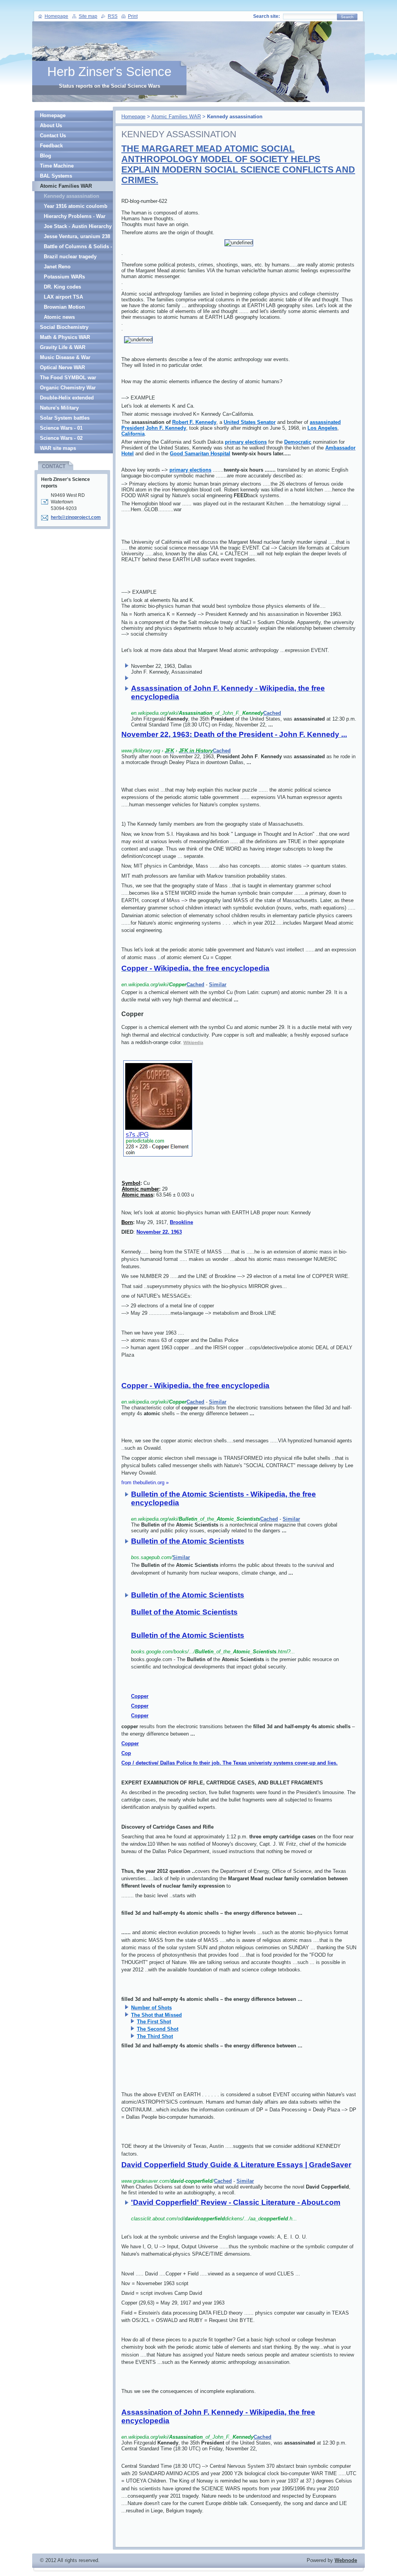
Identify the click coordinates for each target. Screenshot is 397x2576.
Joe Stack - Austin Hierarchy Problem (78, 227)
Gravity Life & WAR (63, 347)
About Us (51, 125)
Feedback (51, 146)
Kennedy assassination (72, 196)
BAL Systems (56, 176)
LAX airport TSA (63, 297)
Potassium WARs (64, 277)
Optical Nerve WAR (62, 367)
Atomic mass (137, 1195)
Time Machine (57, 166)
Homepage (133, 117)
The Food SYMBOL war (68, 378)
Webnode (346, 2560)
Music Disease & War (65, 357)
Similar (218, 985)
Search (347, 17)
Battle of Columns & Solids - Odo (78, 248)
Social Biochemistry (64, 327)
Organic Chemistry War (68, 388)
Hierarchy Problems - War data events (75, 217)
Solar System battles (65, 418)
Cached (272, 713)
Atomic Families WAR (176, 117)
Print (133, 16)
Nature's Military (59, 408)
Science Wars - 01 (61, 428)
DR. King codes (62, 287)
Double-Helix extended (67, 398)
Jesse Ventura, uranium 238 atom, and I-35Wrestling (77, 238)
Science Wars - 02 (61, 438)
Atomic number (140, 1189)
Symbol (131, 1183)
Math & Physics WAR (65, 337)
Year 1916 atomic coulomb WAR (76, 207)
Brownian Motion (64, 307)
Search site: (267, 16)
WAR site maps (58, 448)
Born (127, 1222)
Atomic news (59, 317)
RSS (113, 16)
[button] (244, 707)
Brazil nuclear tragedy (70, 257)
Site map (88, 16)
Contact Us (53, 136)
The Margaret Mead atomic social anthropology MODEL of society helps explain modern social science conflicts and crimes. (238, 164)
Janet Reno (57, 267)
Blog (46, 156)
